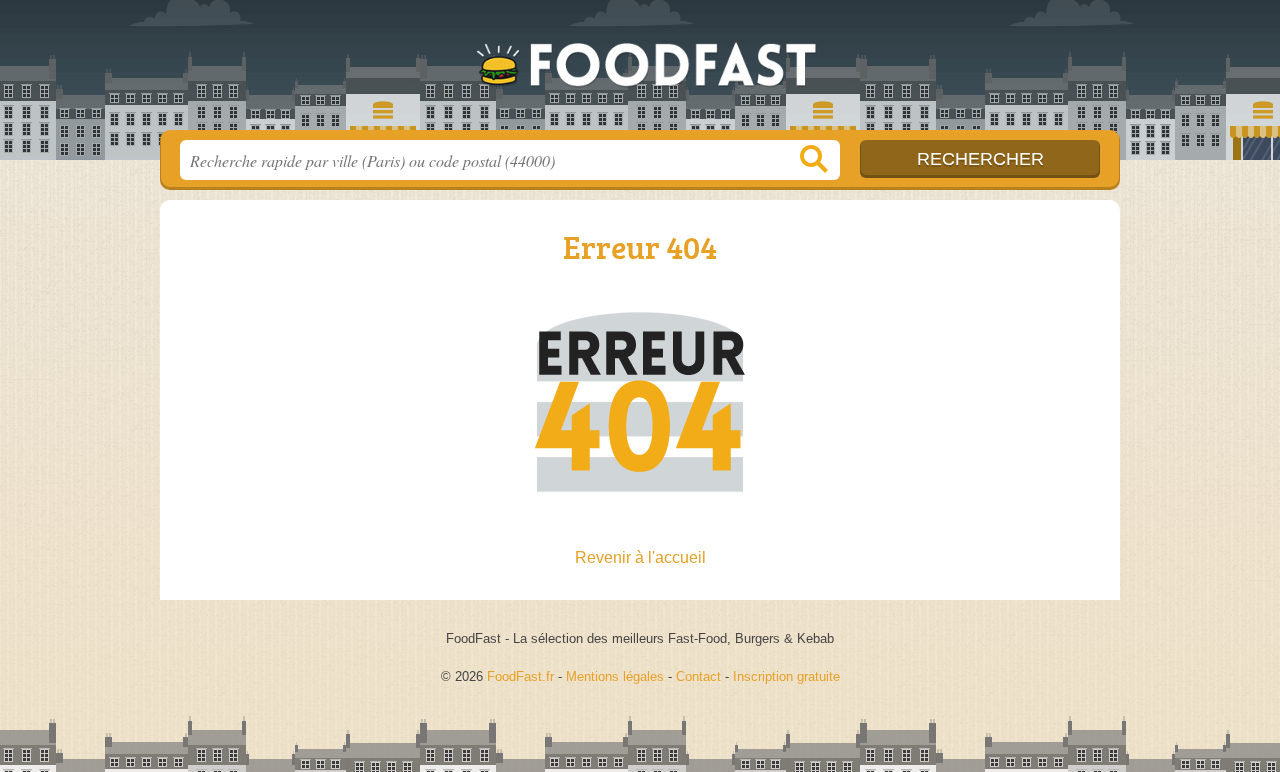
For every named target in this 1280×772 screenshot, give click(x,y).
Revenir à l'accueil (640, 557)
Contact (698, 676)
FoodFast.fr (640, 71)
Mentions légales (615, 676)
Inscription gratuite (786, 676)
